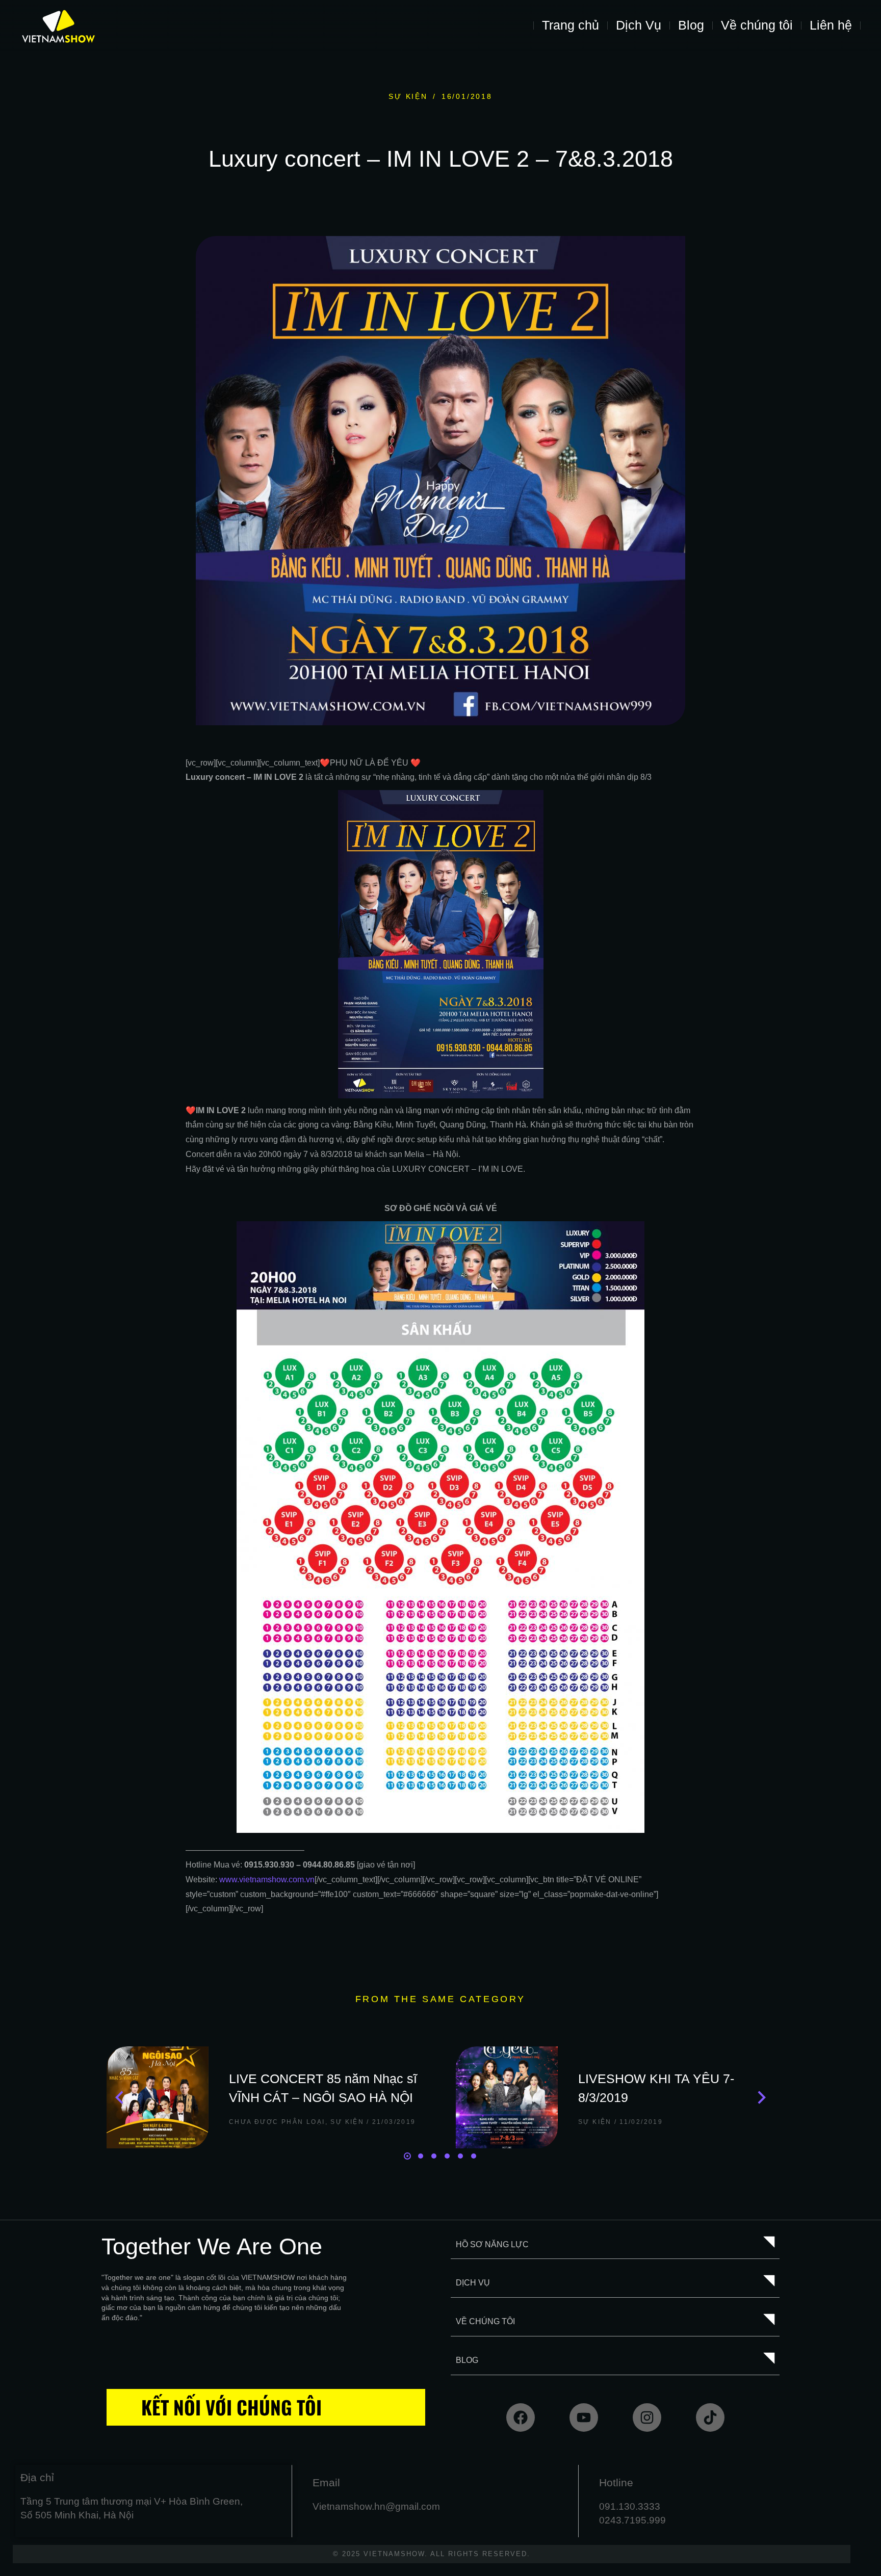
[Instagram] (647, 2417)
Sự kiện (408, 96)
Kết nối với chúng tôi (231, 2407)
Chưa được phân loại (277, 2122)
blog (467, 2360)
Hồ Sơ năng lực (492, 2244)
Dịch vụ (473, 2283)
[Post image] (158, 2097)
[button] (407, 2156)
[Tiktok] (710, 2417)
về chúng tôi (485, 2321)
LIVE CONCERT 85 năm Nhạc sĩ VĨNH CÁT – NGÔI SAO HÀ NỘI (323, 2088)
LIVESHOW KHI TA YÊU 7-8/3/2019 (656, 2088)
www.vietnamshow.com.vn (267, 1880)
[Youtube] (584, 2417)
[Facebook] (521, 2417)
